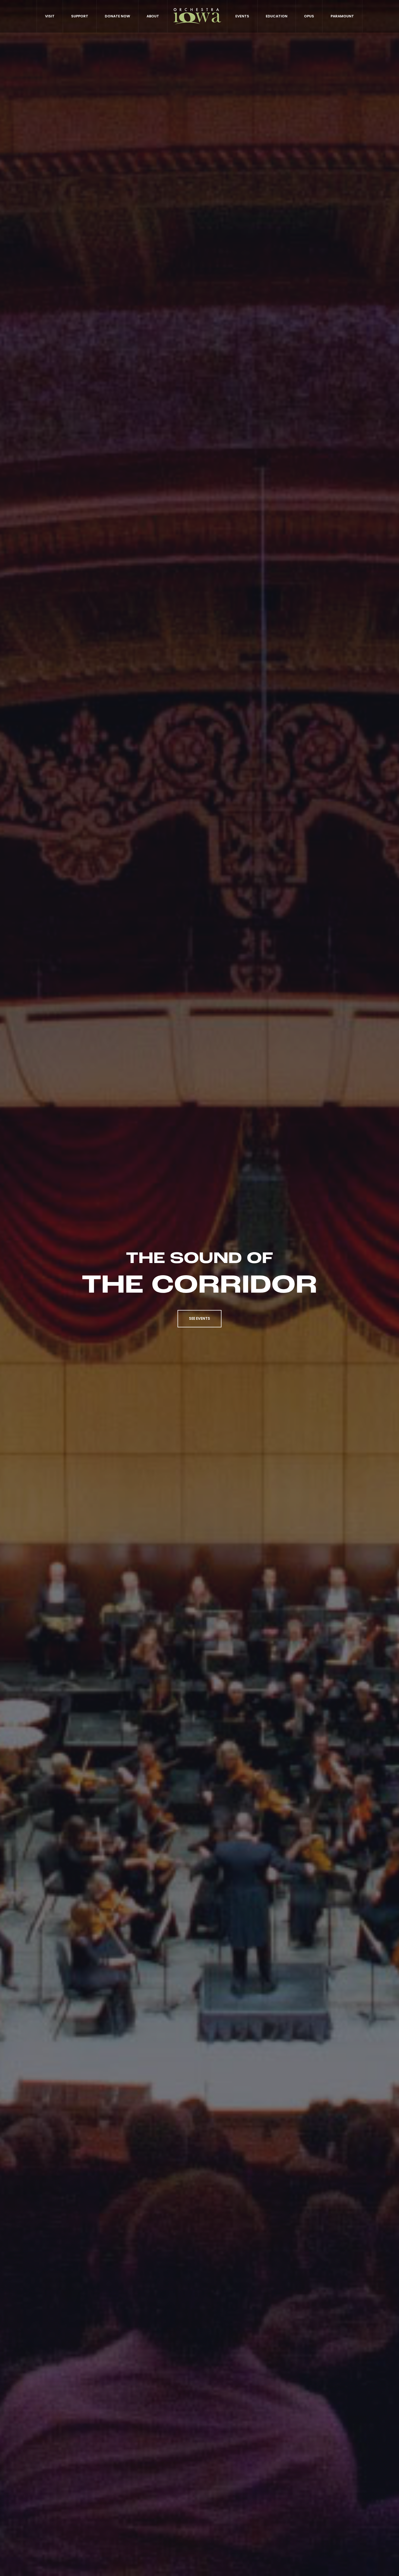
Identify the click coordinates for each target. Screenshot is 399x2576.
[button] (199, 1319)
